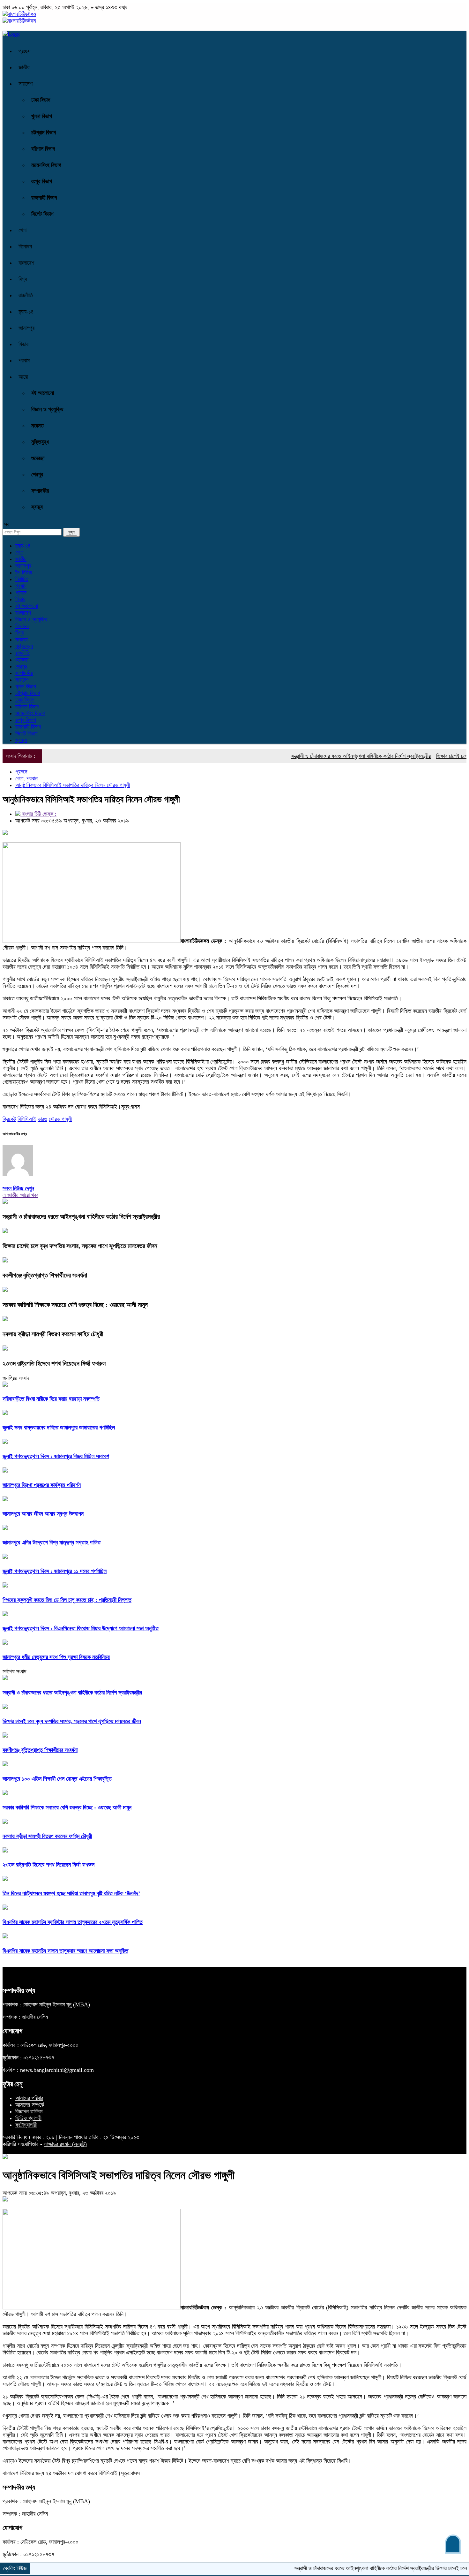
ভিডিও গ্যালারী (28, 2118)
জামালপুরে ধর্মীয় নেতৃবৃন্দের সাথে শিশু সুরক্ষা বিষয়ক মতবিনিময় (56, 1657)
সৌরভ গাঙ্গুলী (60, 1119)
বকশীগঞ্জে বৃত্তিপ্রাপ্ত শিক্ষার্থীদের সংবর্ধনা (45, 1275)
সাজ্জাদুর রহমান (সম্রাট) (65, 2144)
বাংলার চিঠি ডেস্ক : (38, 814)
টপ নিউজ (24, 572)
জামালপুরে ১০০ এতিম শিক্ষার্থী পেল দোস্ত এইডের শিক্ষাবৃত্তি (57, 1779)
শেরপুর (37, 474)
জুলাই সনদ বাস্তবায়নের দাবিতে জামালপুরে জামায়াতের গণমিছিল (59, 1428)
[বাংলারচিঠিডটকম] (19, 14)
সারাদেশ (26, 84)
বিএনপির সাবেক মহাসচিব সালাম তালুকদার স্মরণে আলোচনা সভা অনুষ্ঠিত (65, 1951)
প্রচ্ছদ (25, 51)
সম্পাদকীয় (40, 491)
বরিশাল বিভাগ (43, 149)
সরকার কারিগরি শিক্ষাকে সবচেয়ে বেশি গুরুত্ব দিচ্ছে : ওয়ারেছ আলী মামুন (75, 1305)
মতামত (37, 426)
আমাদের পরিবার (29, 2098)
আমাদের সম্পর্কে (30, 2105)
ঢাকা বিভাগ (41, 100)
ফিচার (23, 344)
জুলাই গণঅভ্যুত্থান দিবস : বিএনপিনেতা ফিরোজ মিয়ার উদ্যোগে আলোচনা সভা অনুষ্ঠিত (81, 1628)
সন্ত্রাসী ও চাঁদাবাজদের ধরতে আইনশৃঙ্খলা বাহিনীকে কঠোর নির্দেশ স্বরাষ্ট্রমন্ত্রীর (323, 756)
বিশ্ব (23, 279)
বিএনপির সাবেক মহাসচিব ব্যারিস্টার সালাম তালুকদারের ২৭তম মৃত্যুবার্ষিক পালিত (73, 1922)
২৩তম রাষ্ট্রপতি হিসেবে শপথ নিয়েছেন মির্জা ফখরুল (54, 1363)
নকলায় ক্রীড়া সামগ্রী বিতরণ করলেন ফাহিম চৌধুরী (53, 1334)
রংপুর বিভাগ (42, 181)
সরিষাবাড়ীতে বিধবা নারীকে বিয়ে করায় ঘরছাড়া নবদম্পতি (51, 1399)
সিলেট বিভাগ (42, 214)
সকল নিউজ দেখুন (18, 1188)
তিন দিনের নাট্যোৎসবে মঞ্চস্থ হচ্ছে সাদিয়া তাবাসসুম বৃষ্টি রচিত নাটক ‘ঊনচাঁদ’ (71, 1893)
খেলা (22, 230)
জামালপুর (26, 328)
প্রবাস (24, 360)
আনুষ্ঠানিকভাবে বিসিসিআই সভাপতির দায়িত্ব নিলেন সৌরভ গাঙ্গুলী (73, 785)
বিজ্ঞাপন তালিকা (29, 2111)
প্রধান (21, 586)
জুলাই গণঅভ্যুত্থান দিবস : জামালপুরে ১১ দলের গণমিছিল (55, 1571)
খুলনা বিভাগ (42, 116)
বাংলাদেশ (26, 263)
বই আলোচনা (43, 393)
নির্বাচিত (22, 579)
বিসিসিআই (27, 1119)
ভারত (42, 1119)
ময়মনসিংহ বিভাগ (46, 165)
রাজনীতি (26, 295)
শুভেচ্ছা (38, 458)
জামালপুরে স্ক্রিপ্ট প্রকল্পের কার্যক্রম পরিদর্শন (42, 1485)
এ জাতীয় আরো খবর (20, 1195)
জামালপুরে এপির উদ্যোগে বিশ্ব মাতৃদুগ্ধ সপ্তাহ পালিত (52, 1542)
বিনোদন (25, 246)
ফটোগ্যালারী (26, 2125)
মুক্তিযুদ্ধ (40, 442)
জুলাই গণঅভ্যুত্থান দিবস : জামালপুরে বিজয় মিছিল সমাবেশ (56, 1456)
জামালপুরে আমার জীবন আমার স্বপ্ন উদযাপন (43, 1514)
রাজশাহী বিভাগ (44, 198)
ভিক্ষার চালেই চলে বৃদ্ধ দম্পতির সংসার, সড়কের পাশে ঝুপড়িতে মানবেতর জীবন (80, 1246)
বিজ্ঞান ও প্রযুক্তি (47, 409)
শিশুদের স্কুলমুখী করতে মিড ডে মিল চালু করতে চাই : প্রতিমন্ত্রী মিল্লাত (67, 1600)
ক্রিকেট (9, 1119)
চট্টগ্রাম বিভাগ (44, 133)
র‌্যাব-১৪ (26, 312)
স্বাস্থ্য (37, 507)
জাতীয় (24, 67)
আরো (23, 377)
